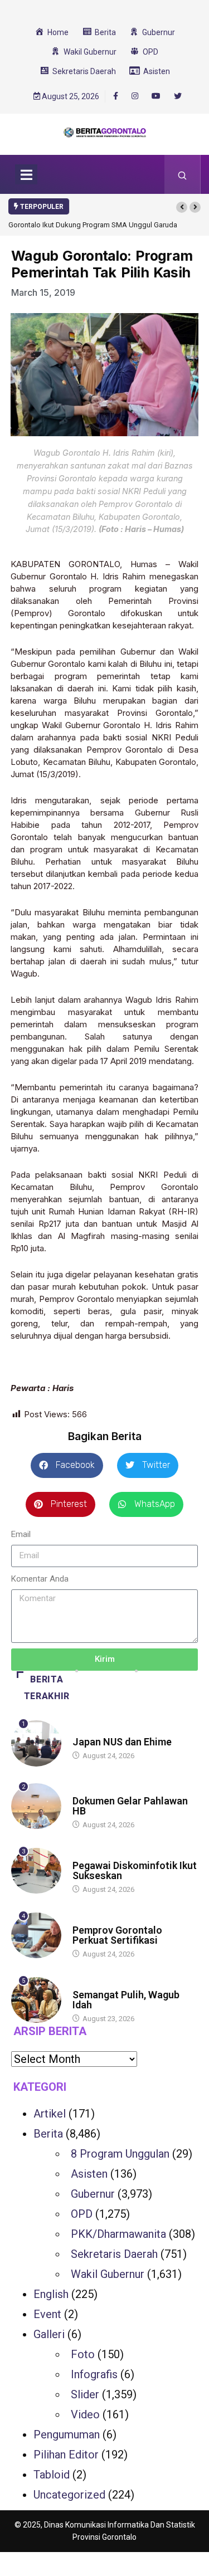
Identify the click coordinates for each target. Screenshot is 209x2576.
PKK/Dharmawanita (118, 2234)
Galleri (49, 2334)
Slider (85, 2394)
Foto (83, 2354)
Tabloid (52, 2475)
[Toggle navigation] (26, 174)
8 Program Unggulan (120, 2154)
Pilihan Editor (66, 2455)
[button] (182, 207)
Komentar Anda (40, 1579)
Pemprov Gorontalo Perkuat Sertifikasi (117, 1935)
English (51, 2294)
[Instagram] (135, 96)
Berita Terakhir (47, 1688)
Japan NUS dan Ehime (122, 1742)
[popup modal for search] (183, 174)
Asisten (89, 2174)
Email (21, 1534)
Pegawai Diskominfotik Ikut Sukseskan (135, 1870)
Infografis (94, 2374)
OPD (82, 2214)
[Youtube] (156, 96)
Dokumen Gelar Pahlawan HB (130, 1806)
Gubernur (93, 2194)
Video (85, 2414)
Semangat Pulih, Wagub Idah (126, 2000)
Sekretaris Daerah (114, 2254)
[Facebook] (116, 96)
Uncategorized (69, 2495)
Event (47, 2314)
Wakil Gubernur (108, 2274)
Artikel (50, 2114)
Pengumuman (67, 2434)
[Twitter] (178, 96)
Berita (83, 1731)
